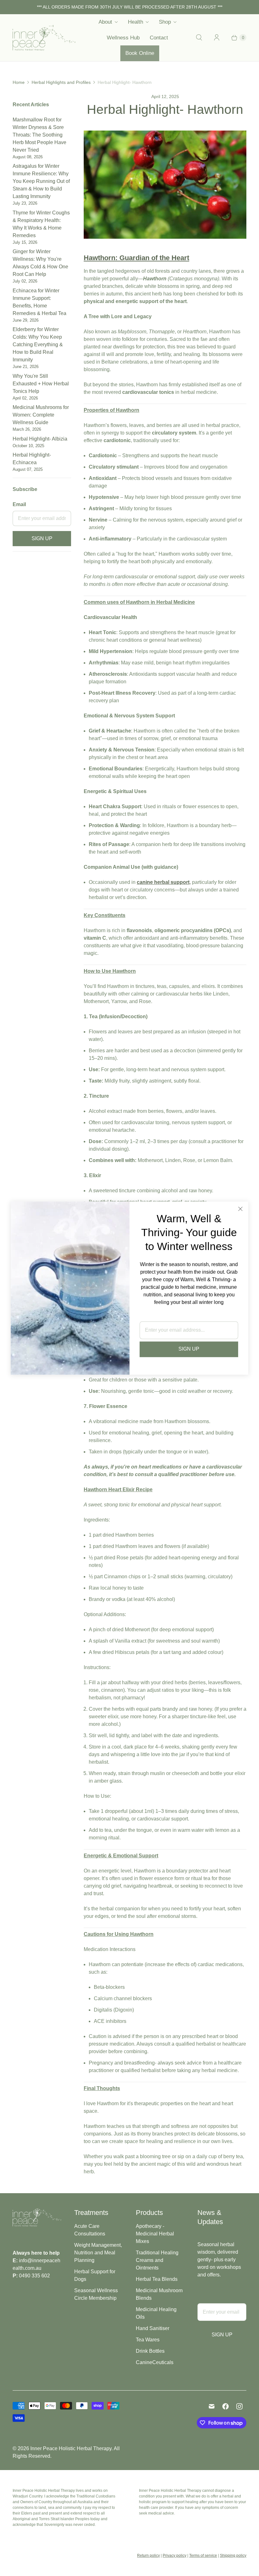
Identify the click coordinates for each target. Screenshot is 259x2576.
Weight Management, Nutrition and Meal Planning (98, 2253)
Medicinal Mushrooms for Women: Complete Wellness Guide (41, 418)
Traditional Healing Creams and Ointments (157, 2260)
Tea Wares (148, 2340)
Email (19, 504)
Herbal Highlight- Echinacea (32, 462)
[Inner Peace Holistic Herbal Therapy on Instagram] (239, 2406)
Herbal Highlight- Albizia (40, 442)
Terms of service (203, 2556)
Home (19, 82)
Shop (165, 22)
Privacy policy (175, 2556)
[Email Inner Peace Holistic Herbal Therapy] (212, 2406)
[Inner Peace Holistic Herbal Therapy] (44, 38)
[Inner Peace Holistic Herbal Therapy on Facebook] (226, 2406)
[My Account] (217, 38)
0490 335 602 (34, 2276)
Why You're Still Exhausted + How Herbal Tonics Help (41, 387)
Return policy (148, 2556)
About (105, 22)
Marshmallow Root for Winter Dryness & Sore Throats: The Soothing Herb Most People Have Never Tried (39, 138)
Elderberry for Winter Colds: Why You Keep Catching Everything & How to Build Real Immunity (38, 348)
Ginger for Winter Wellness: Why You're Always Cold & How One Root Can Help (40, 266)
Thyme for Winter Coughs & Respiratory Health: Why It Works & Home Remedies (41, 227)
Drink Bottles (150, 2351)
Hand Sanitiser (153, 2328)
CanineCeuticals (155, 2362)
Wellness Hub (123, 38)
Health (136, 22)
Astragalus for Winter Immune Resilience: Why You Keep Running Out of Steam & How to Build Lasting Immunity (41, 184)
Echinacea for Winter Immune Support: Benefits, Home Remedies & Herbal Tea (39, 305)
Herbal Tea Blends (157, 2279)
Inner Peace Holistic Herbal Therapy (71, 2448)
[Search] (199, 38)
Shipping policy (233, 2556)
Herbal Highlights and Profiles (61, 82)
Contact (159, 38)
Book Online (140, 53)
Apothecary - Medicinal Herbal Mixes (155, 2234)
